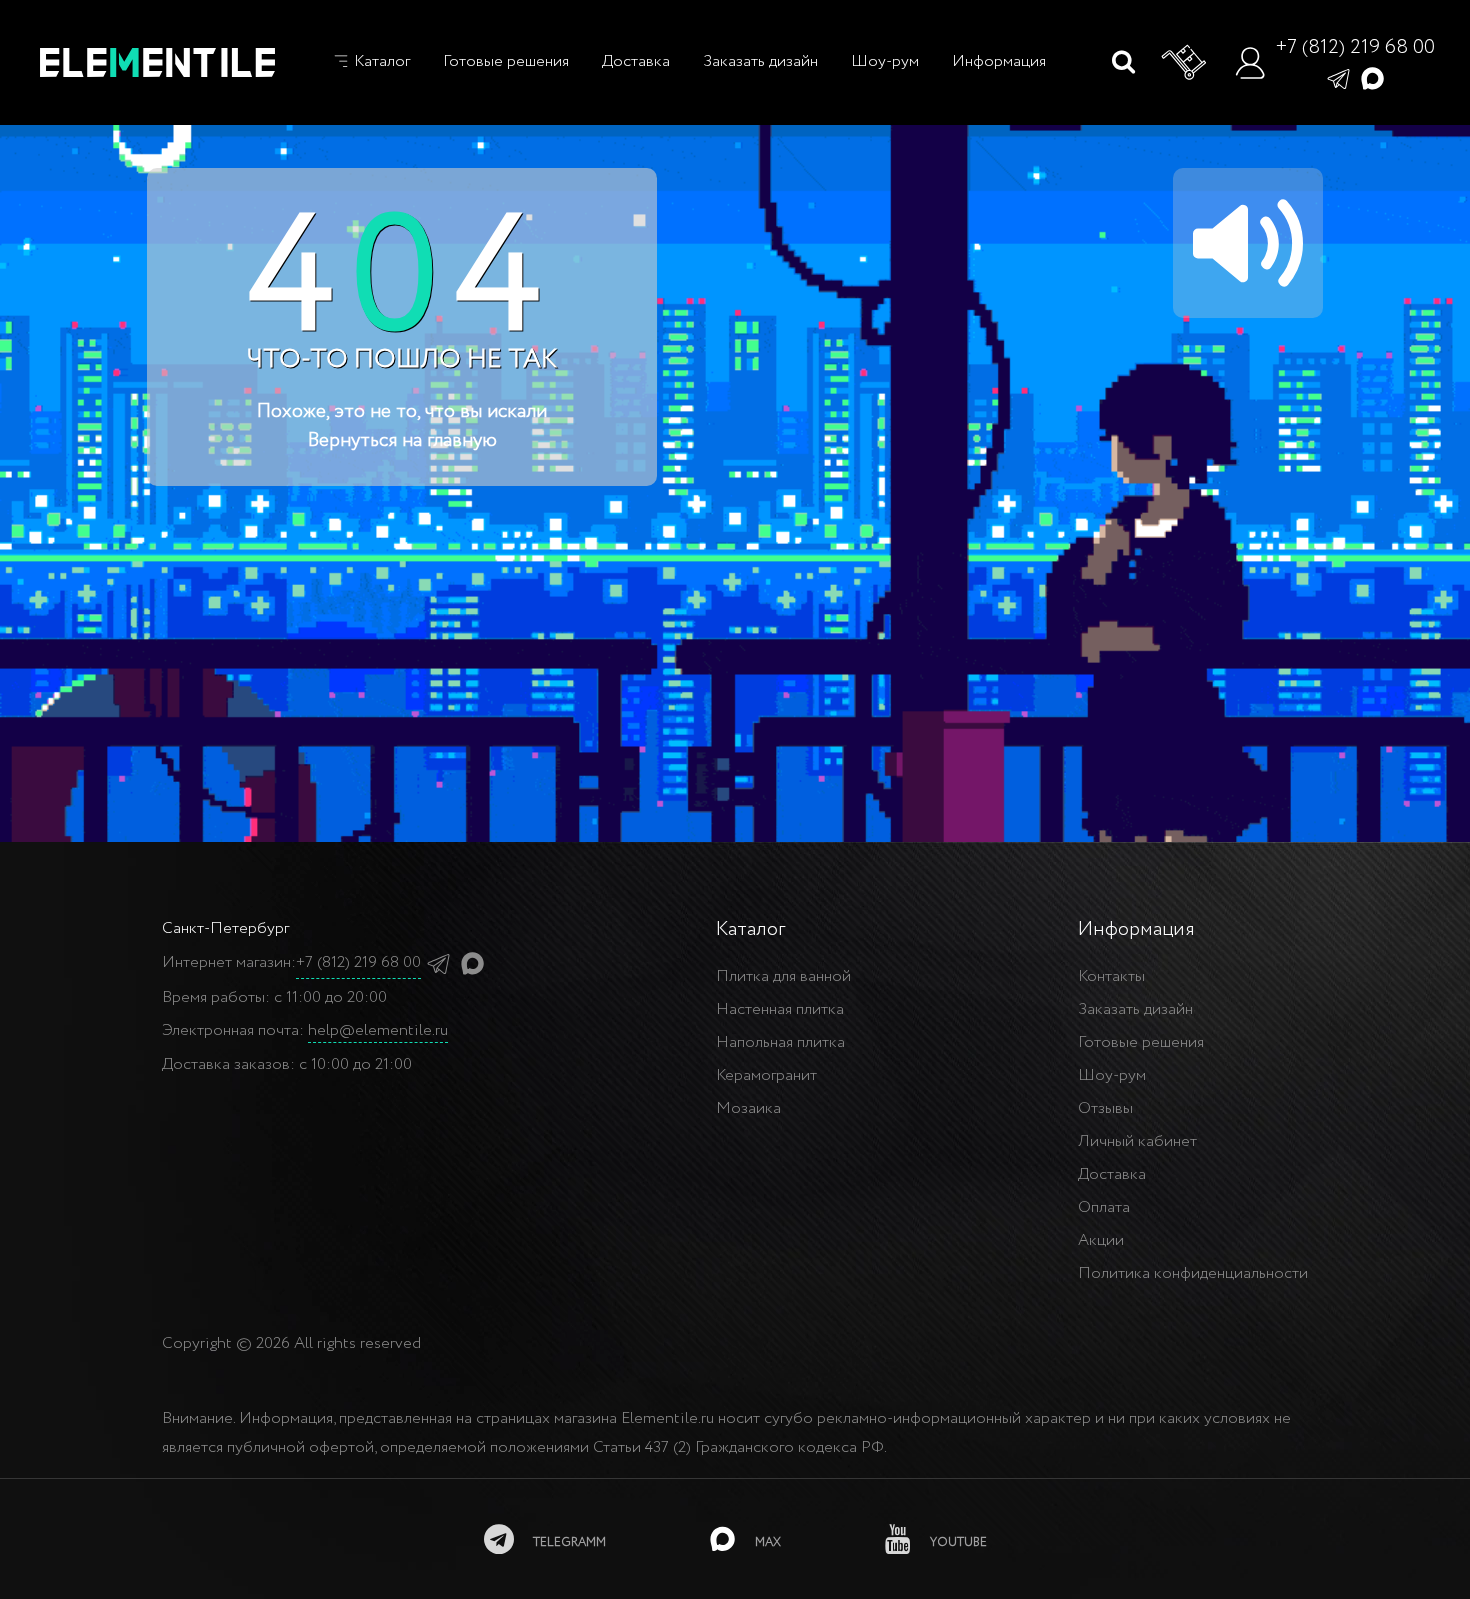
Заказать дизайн (760, 61)
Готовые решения (506, 61)
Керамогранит (766, 1075)
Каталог (380, 61)
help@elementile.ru (378, 1030)
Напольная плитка (780, 1042)
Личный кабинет (1137, 1141)
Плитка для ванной (783, 976)
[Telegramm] (1338, 77)
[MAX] (1372, 77)
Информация (999, 61)
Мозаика (748, 1108)
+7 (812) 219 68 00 (1355, 47)
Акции (1101, 1240)
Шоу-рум (885, 61)
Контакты (1111, 976)
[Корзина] (1185, 63)
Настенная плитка (780, 1009)
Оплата (1104, 1207)
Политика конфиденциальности (1193, 1273)
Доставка (636, 61)
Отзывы (1105, 1108)
